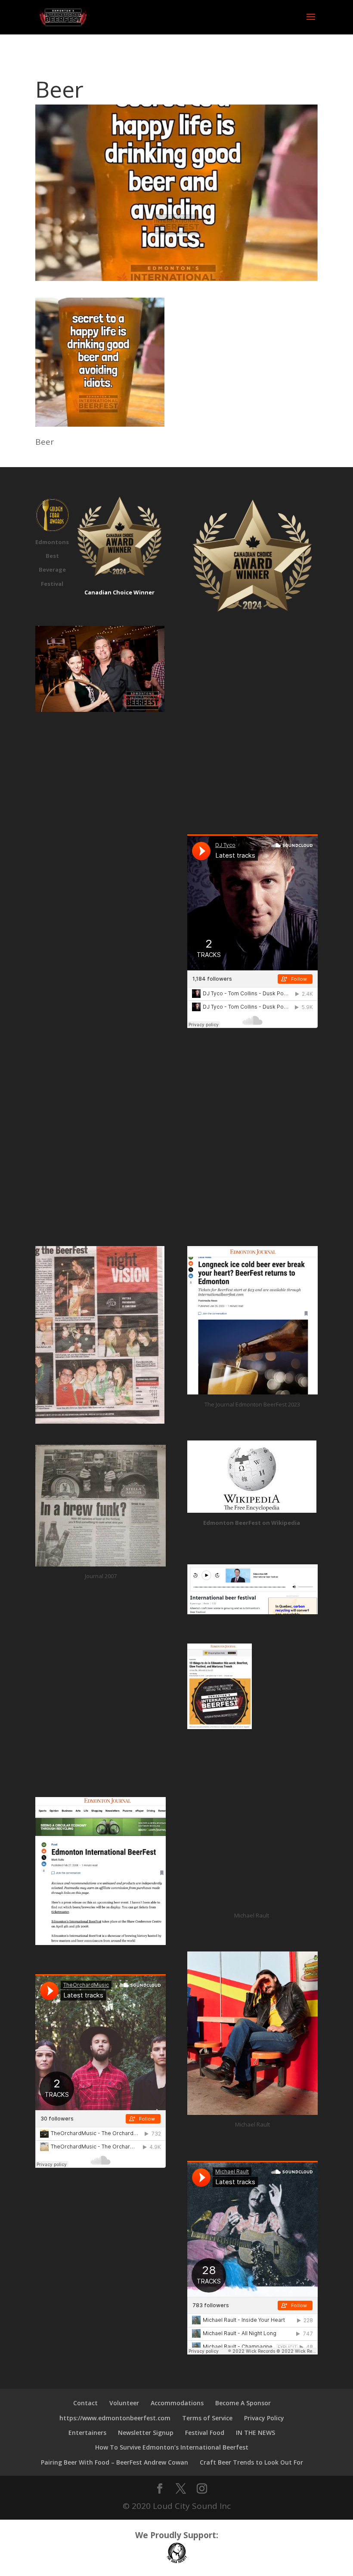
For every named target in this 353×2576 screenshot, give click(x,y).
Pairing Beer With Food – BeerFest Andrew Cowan (115, 2462)
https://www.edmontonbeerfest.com (115, 2418)
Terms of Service (207, 2418)
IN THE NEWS (255, 2433)
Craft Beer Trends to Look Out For (251, 2462)
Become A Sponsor (243, 2403)
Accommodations (177, 2403)
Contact (85, 2403)
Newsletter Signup (146, 2433)
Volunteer (124, 2403)
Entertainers (87, 2433)
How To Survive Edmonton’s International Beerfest (172, 2447)
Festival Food (205, 2433)
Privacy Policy (264, 2418)
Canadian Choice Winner (119, 592)
